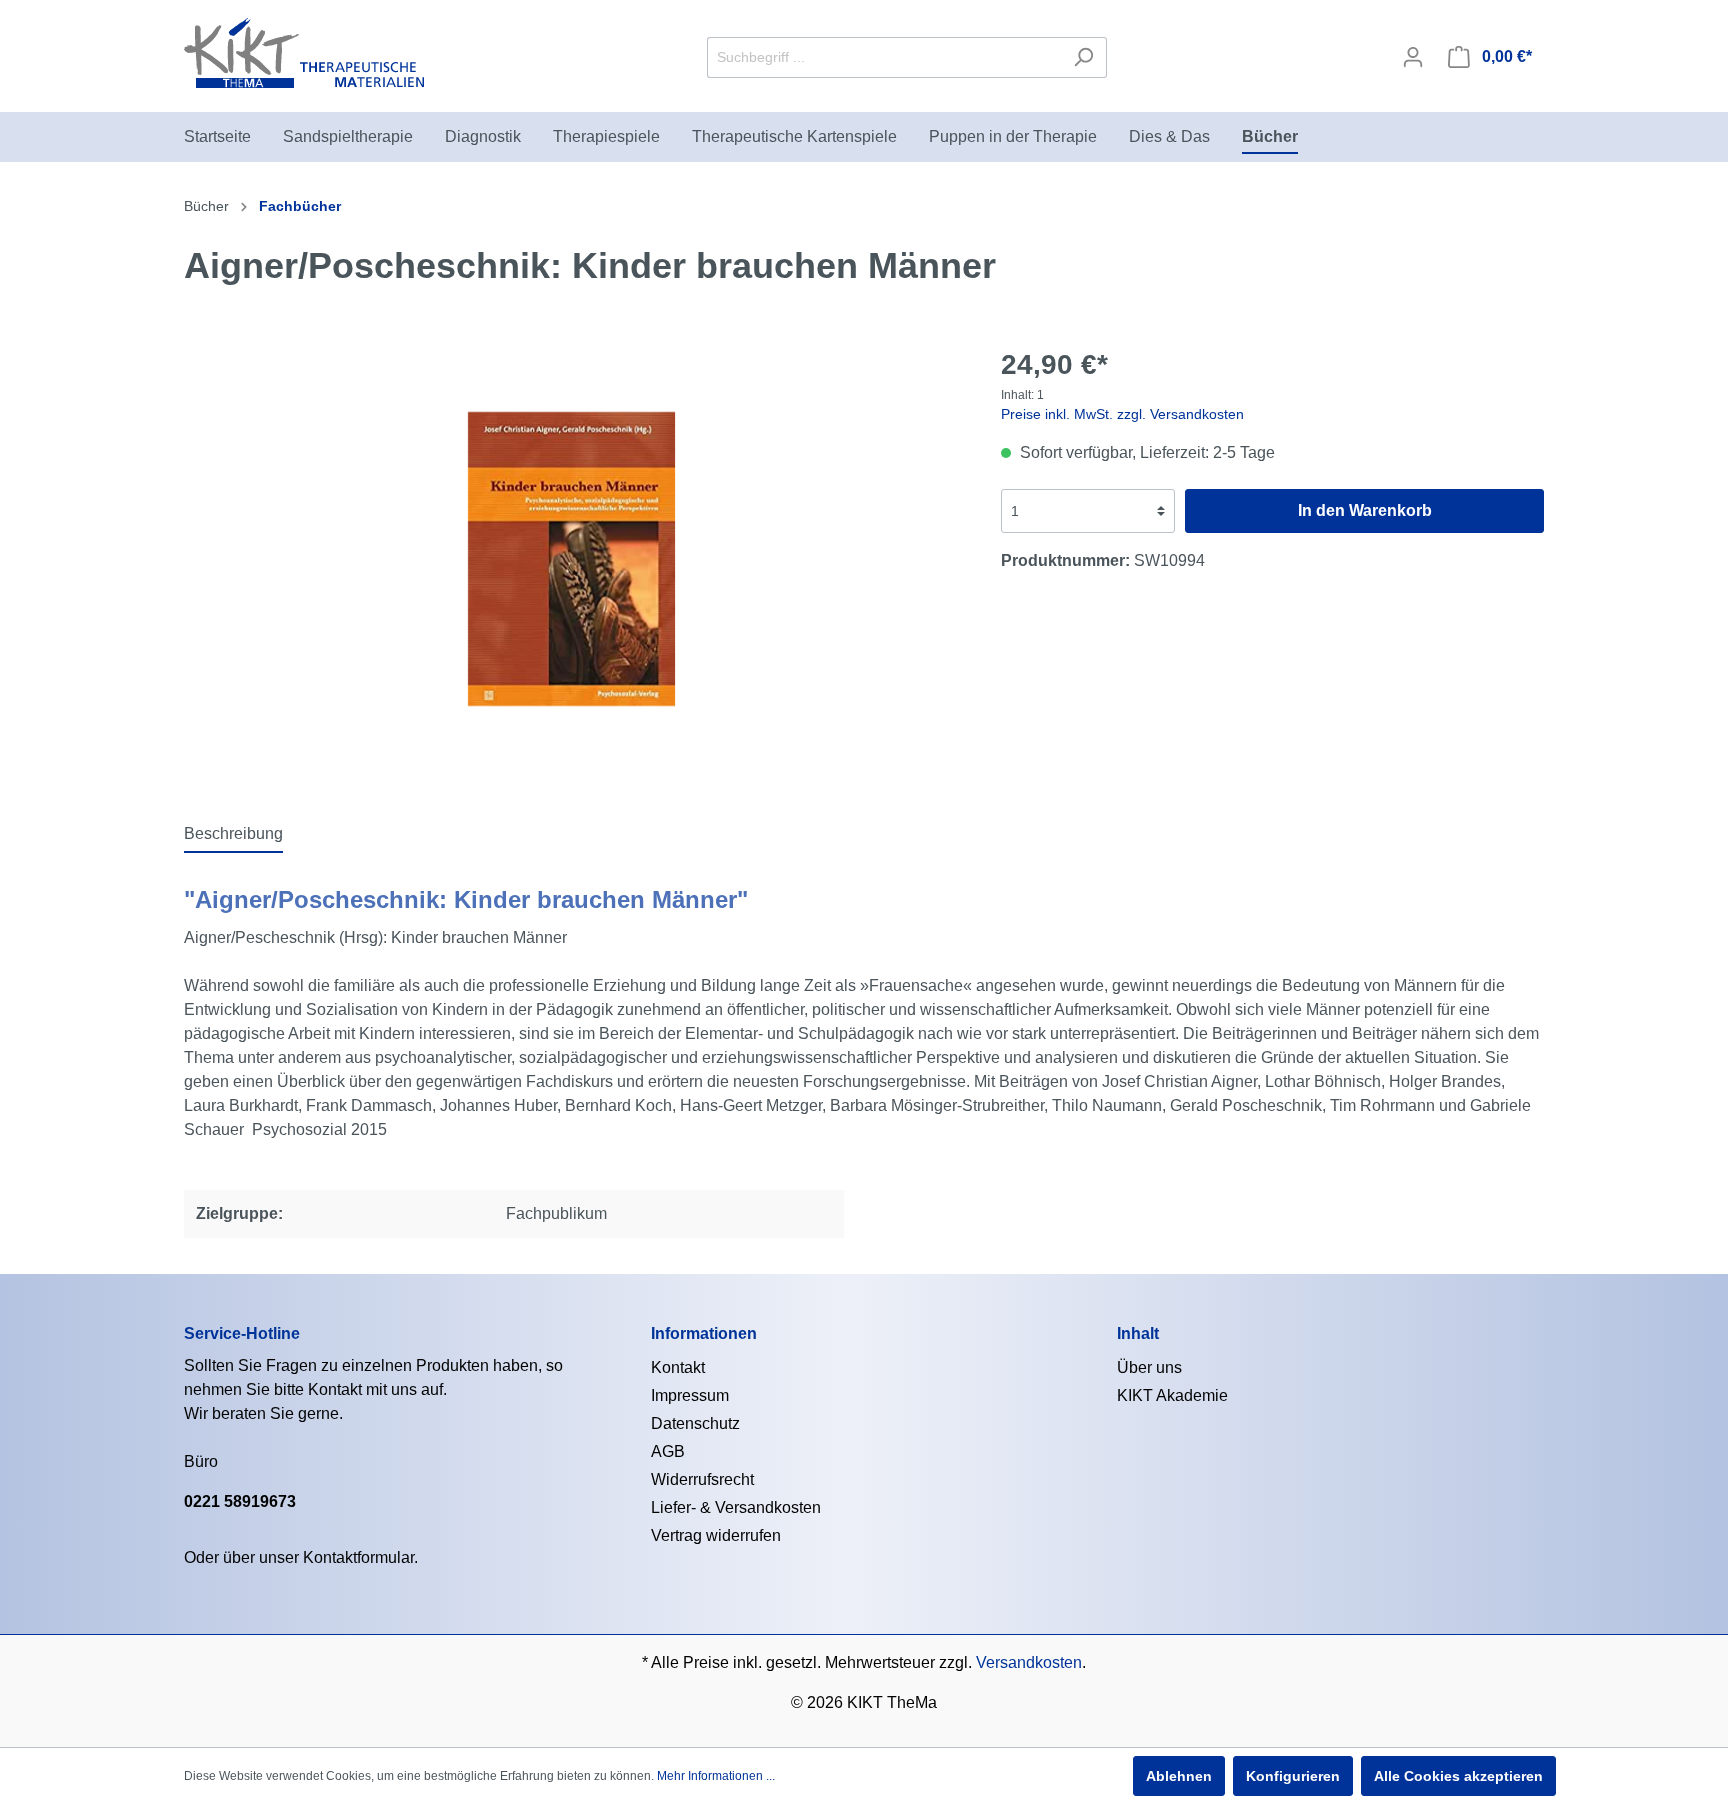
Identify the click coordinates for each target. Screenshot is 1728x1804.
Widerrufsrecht (702, 1479)
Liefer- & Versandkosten (736, 1507)
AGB (668, 1451)
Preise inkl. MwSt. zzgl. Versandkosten (1122, 414)
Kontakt (678, 1367)
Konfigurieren (1293, 1776)
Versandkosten (1029, 1662)
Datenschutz (695, 1423)
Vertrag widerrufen (716, 1535)
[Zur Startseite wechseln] (304, 53)
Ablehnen (1179, 1776)
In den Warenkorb (1365, 510)
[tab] (233, 833)
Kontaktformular (358, 1557)
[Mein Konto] (1413, 57)
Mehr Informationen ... (716, 1776)
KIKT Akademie (1172, 1395)
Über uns (1149, 1367)
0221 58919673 (240, 1501)
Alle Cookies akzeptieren (1458, 1776)
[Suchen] (1083, 57)
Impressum (690, 1395)
